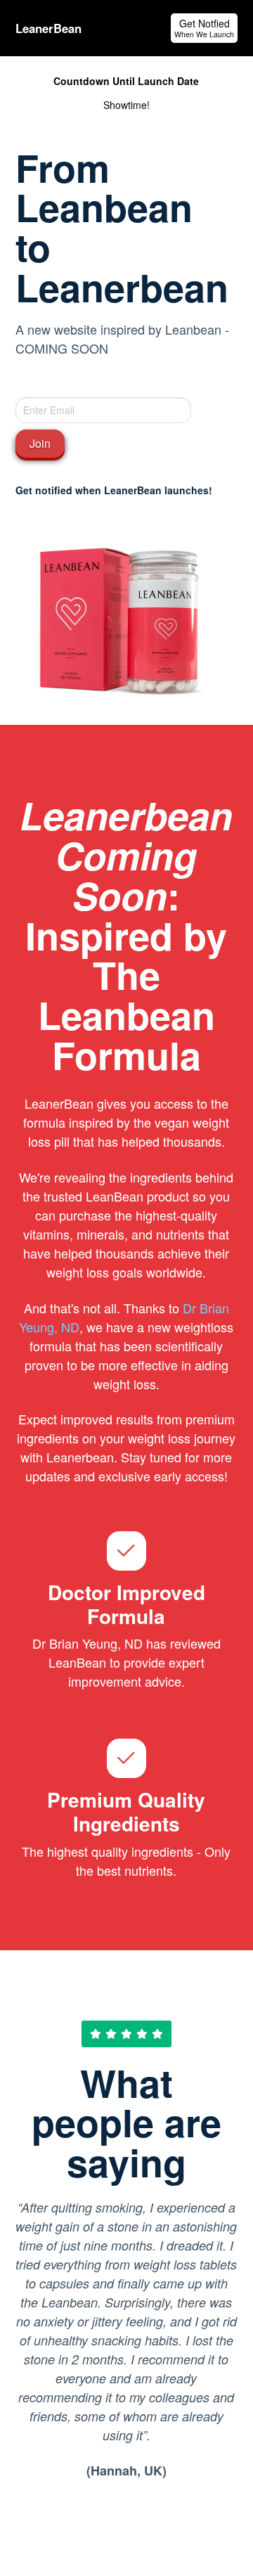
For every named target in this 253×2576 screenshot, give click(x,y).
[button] (204, 28)
